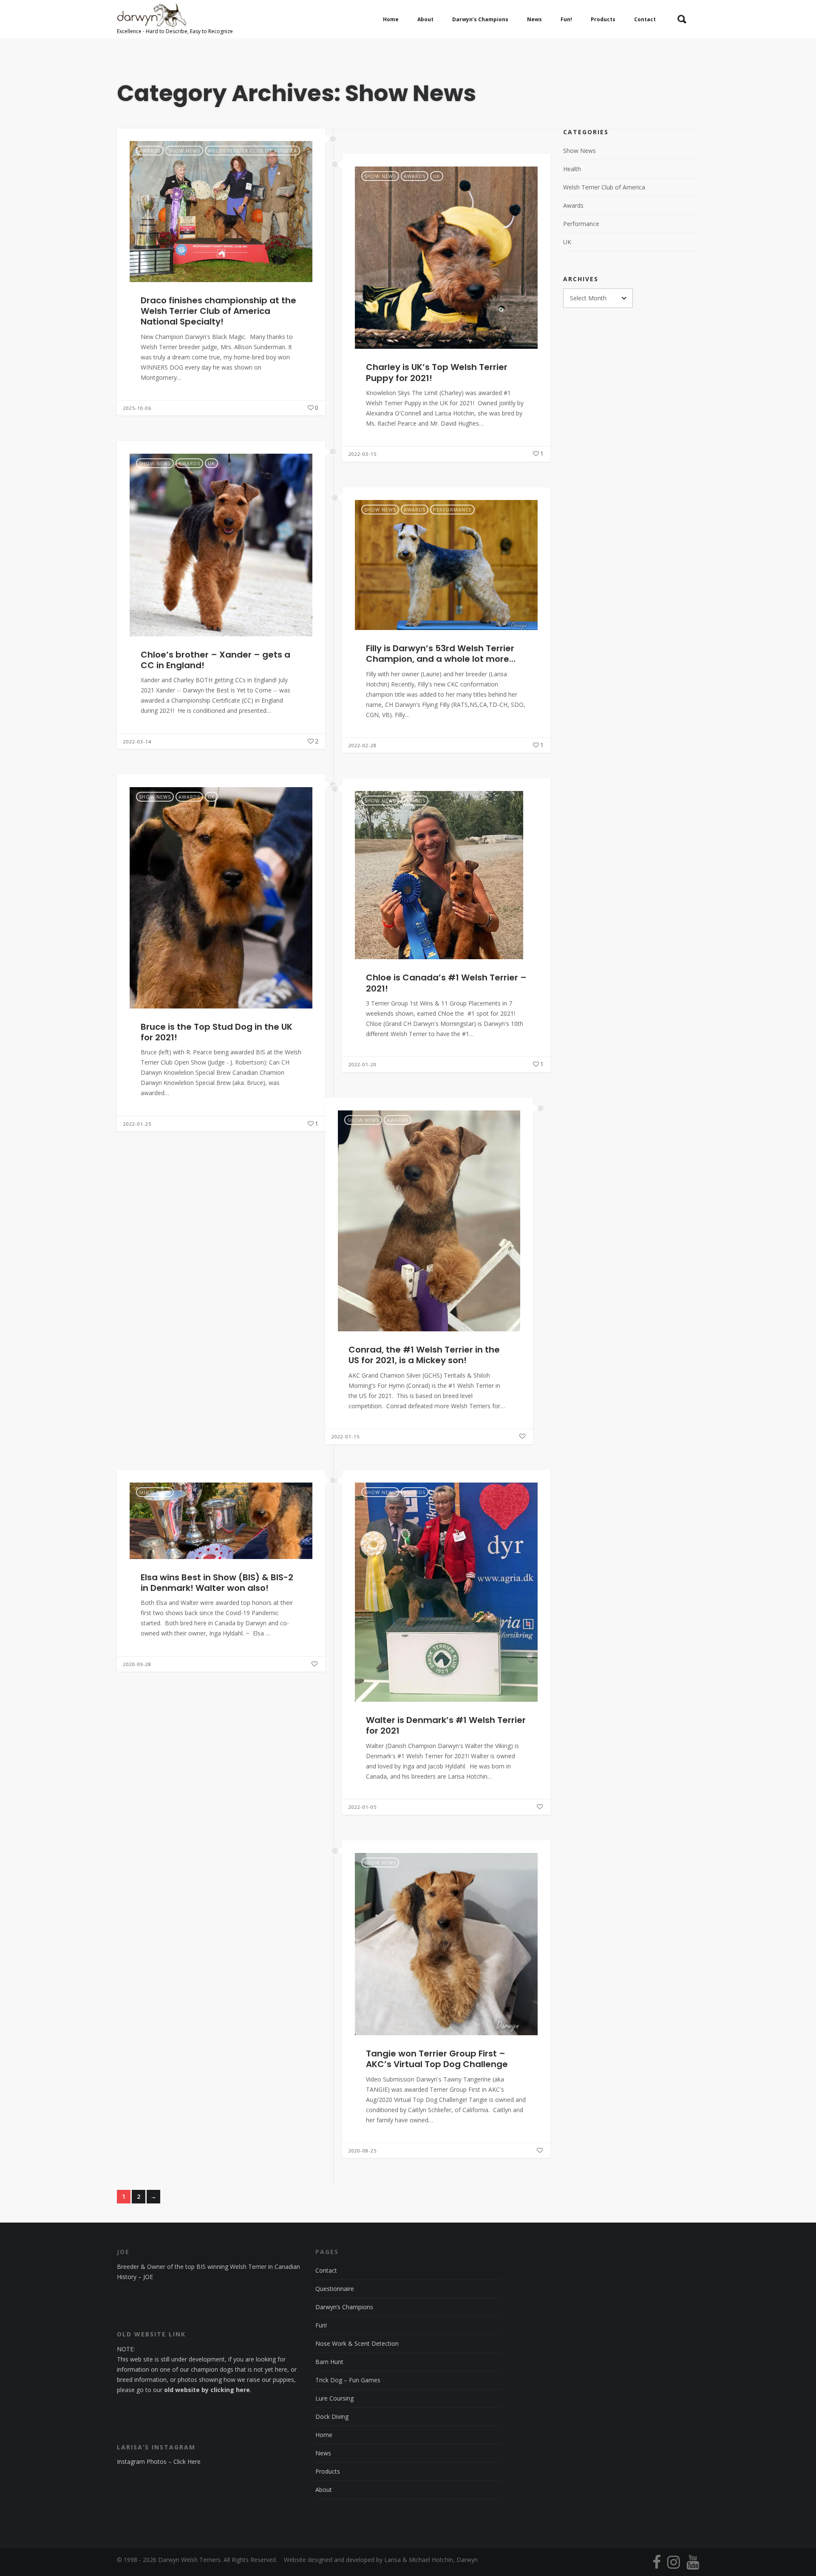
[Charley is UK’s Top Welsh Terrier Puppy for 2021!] (446, 258)
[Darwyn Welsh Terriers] (175, 19)
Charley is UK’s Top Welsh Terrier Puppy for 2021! (437, 372)
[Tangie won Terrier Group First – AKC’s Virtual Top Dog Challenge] (446, 1944)
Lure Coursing (334, 2398)
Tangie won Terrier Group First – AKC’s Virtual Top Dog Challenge (437, 2059)
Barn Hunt (329, 2362)
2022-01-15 (346, 1436)
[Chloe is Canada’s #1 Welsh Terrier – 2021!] (446, 875)
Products (328, 2471)
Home (324, 2435)
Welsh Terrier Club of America (252, 151)
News (323, 2453)
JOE (148, 2277)
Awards (150, 151)
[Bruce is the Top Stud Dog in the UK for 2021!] (221, 898)
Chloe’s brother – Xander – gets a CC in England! (215, 660)
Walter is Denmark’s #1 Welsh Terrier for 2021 (446, 1725)
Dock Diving (332, 2416)
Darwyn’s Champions (344, 2307)
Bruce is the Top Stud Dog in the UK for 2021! (217, 1032)
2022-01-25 (137, 1124)
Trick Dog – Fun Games (348, 2380)
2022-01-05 (363, 1807)
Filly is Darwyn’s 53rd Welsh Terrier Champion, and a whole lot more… (441, 654)
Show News (184, 151)
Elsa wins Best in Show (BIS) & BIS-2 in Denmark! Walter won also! (217, 1583)
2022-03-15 (363, 454)
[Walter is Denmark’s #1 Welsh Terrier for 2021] (446, 1592)
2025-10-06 (137, 408)
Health (572, 169)
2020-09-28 (137, 1664)
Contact (326, 2270)
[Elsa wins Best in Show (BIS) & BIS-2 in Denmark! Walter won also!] (221, 1521)
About (324, 2490)
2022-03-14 (137, 741)
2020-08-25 (363, 2151)
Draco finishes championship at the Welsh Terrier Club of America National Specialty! (218, 311)
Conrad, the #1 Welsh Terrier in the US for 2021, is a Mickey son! (424, 1355)
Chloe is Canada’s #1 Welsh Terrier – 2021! (446, 983)
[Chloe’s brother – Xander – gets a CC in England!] (221, 545)
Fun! (321, 2325)
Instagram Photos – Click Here (159, 2462)
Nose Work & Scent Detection (357, 2343)
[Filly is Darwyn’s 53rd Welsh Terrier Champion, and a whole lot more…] (446, 565)
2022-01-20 (363, 1064)
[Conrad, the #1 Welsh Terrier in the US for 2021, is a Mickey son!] (429, 1221)
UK (437, 176)
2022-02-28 (363, 745)
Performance (452, 510)
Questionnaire (335, 2289)
